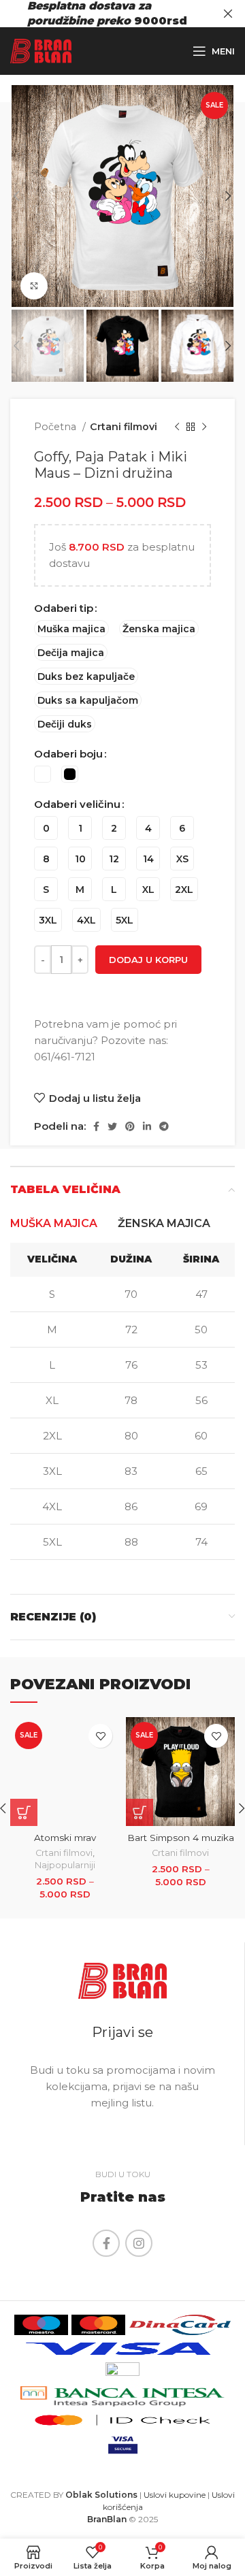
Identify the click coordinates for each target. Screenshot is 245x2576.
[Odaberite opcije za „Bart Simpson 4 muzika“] (140, 1812)
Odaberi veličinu (77, 804)
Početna (56, 427)
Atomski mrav (65, 1838)
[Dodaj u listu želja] (100, 1736)
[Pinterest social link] (130, 1126)
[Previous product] (177, 427)
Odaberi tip (64, 608)
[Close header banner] (228, 14)
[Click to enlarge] (34, 286)
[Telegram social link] (164, 1126)
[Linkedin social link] (147, 1126)
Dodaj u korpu (148, 960)
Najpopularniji (65, 1865)
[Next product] (204, 427)
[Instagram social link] (139, 2243)
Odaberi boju (68, 754)
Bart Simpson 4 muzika (181, 1838)
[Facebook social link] (96, 1126)
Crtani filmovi (124, 427)
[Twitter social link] (112, 1126)
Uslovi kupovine (175, 2495)
